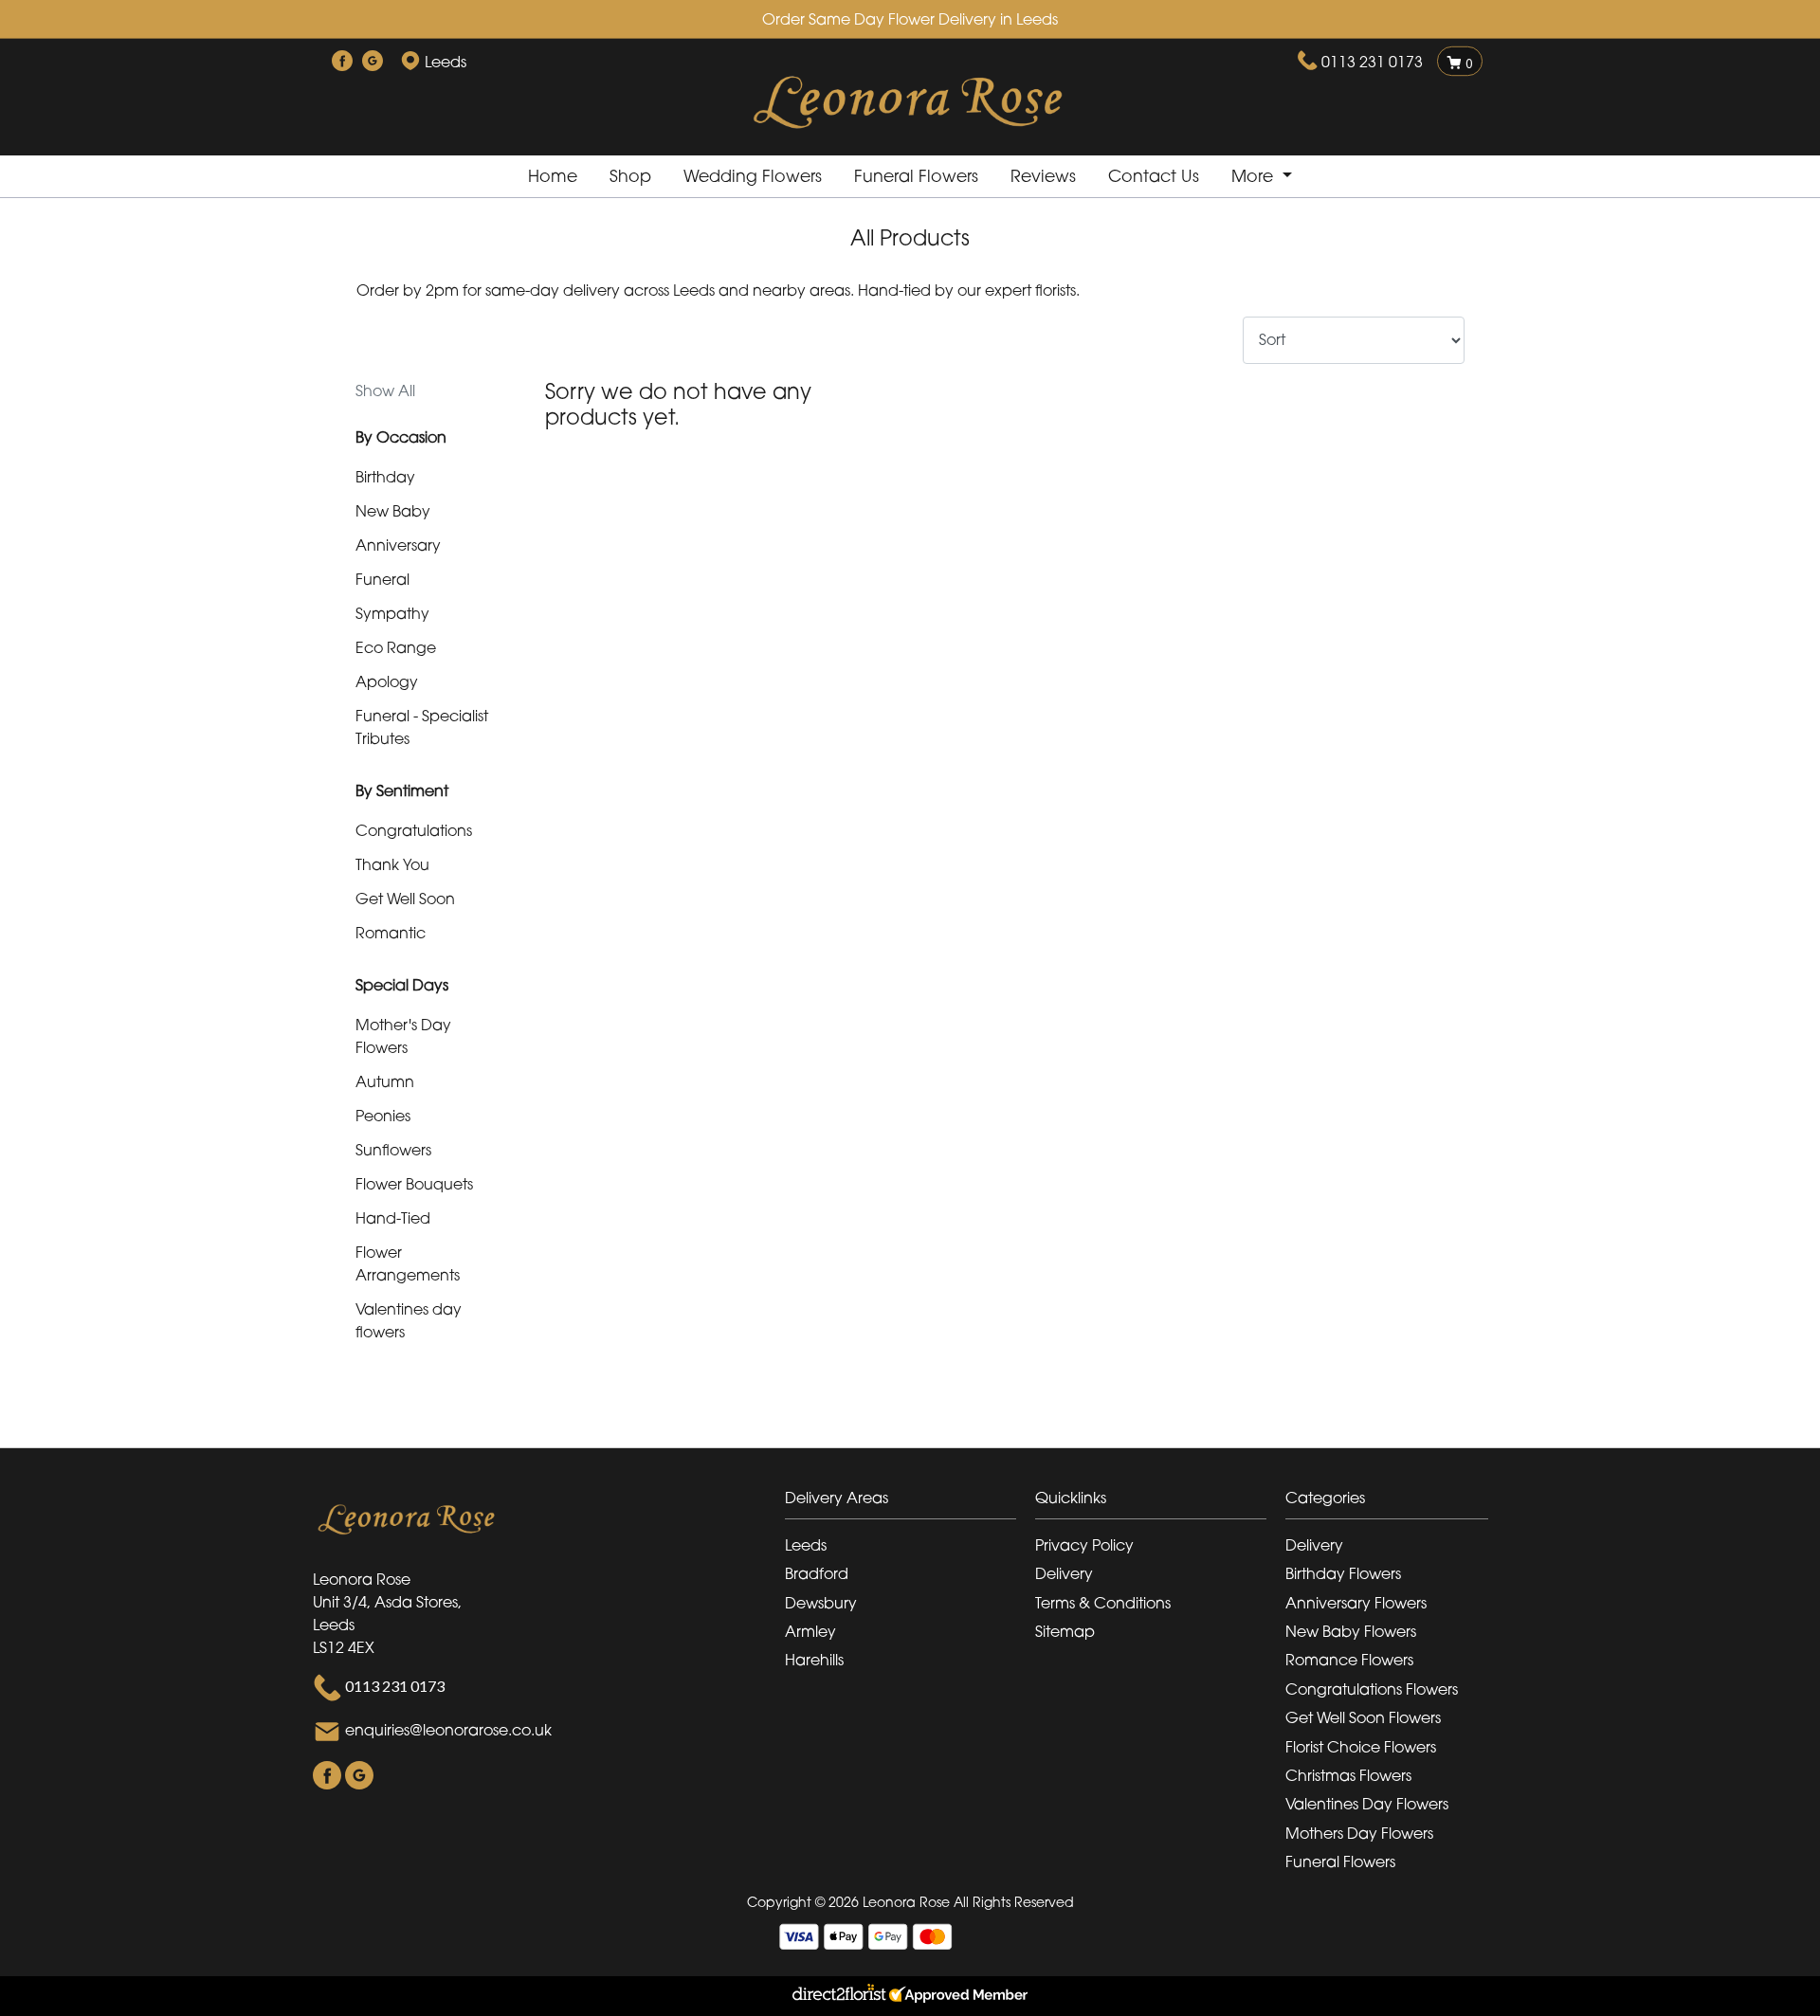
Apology (387, 681)
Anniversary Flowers (1356, 1603)
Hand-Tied (393, 1218)
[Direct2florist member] (910, 1996)
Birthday (385, 477)
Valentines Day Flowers (1367, 1804)
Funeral (382, 579)
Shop (630, 176)
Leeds (806, 1545)
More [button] (1255, 176)
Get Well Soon (405, 899)
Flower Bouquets (414, 1184)
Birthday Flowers (1343, 1573)
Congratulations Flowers (1372, 1689)
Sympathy (392, 613)
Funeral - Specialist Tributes (422, 727)
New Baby (393, 511)
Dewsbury (821, 1603)
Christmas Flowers (1348, 1775)
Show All (385, 390)
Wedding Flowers (753, 176)
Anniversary (398, 545)
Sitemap (1065, 1631)
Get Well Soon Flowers (1363, 1717)
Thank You (392, 864)
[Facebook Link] (342, 62)
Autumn (385, 1081)
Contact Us (1154, 176)
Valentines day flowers (409, 1320)
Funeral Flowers (916, 176)
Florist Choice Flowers (1361, 1747)
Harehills (814, 1660)
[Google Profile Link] (373, 62)
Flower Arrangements (408, 1263)
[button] (910, 1503)
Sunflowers (393, 1150)
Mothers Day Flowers (1359, 1833)
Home (553, 176)
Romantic (391, 933)
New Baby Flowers (1351, 1631)
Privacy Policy (1084, 1545)
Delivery (1064, 1573)
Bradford (817, 1573)
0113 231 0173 (1372, 62)
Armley (810, 1631)
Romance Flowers (1349, 1660)
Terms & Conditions (1103, 1603)
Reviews (1043, 176)
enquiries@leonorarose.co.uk (448, 1730)
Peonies (383, 1116)
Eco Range (396, 647)
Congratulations (414, 830)
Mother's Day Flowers (403, 1036)
